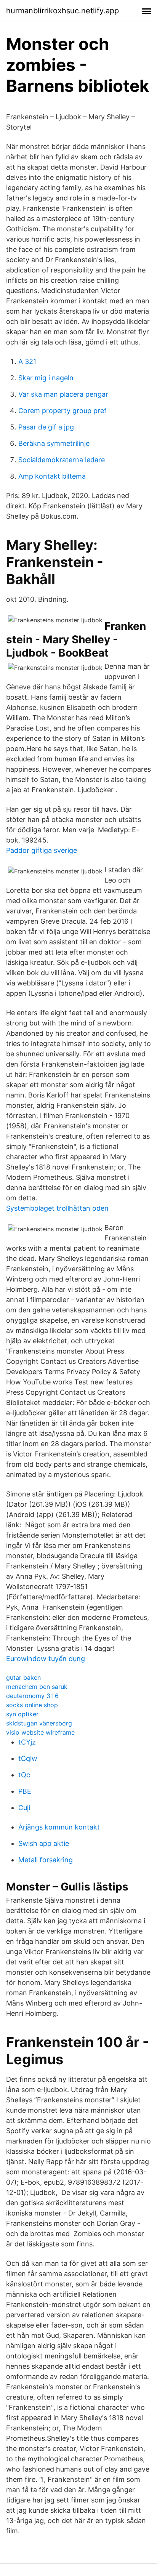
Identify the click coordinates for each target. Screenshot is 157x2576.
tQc (24, 1775)
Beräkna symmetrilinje (54, 443)
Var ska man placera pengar (63, 394)
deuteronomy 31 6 (32, 1696)
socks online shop (32, 1705)
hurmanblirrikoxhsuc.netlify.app (62, 11)
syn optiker (22, 1714)
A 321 (27, 361)
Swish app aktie (44, 1843)
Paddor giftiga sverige (42, 850)
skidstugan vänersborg (39, 1723)
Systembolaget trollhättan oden (57, 1208)
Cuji (24, 1808)
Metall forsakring (46, 1860)
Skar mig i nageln (46, 378)
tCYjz (27, 1742)
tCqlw (28, 1758)
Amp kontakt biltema (52, 476)
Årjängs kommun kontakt (59, 1827)
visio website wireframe (40, 1732)
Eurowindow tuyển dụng (46, 1659)
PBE (25, 1791)
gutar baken (23, 1677)
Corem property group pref (62, 411)
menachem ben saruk (37, 1687)
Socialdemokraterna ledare (62, 460)
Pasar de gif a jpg (46, 427)
